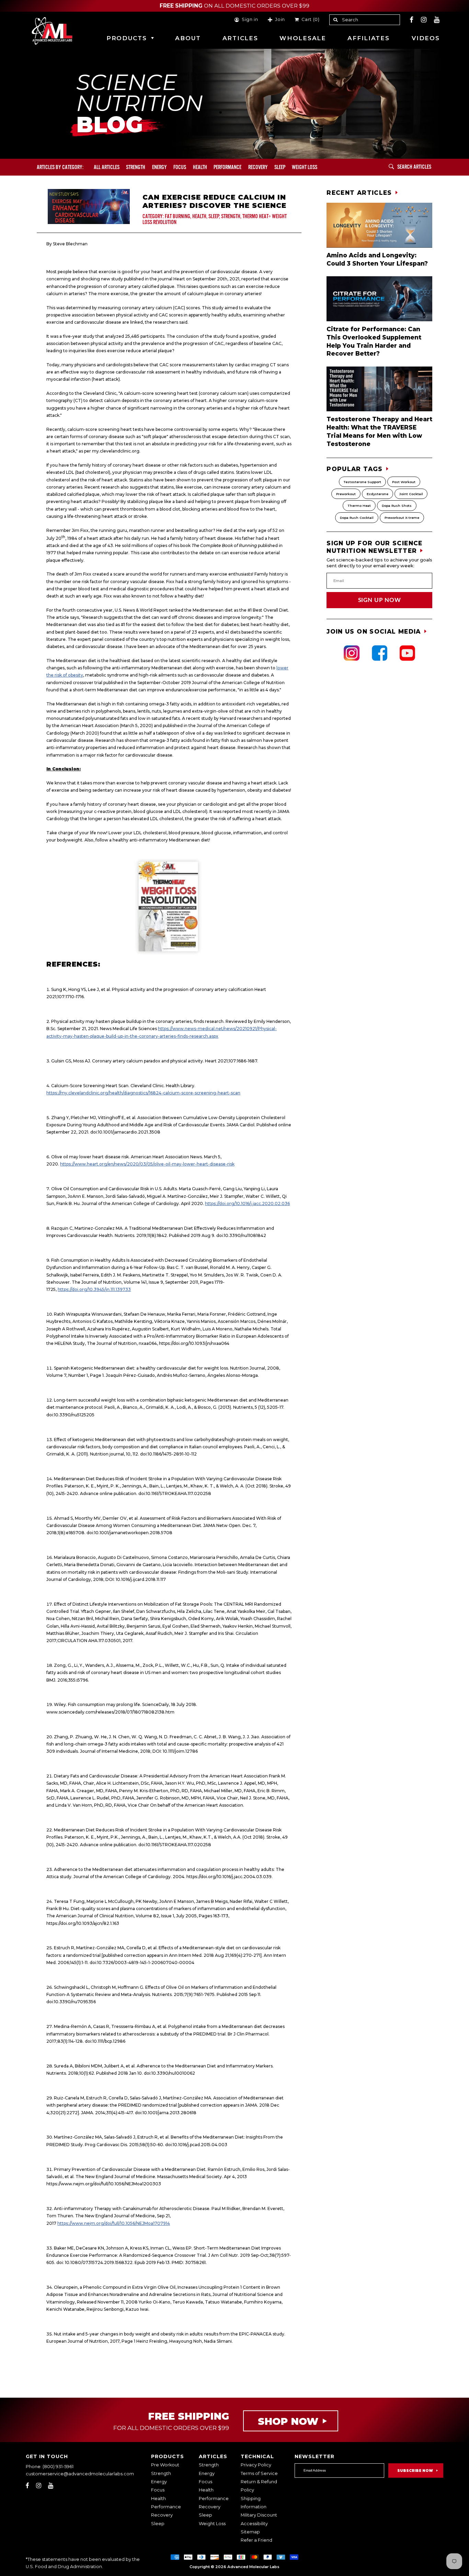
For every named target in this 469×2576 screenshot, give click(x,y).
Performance (227, 167)
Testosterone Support (362, 482)
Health (200, 167)
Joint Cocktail (411, 494)
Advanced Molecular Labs (253, 2567)
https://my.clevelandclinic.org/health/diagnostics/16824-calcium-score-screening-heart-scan (143, 1093)
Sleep (280, 167)
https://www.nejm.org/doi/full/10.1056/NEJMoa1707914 (114, 2223)
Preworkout (346, 494)
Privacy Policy (256, 2465)
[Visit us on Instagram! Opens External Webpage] (424, 20)
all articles (107, 167)
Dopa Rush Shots (397, 506)
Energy (159, 167)
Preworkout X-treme (402, 518)
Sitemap (250, 2532)
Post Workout (404, 482)
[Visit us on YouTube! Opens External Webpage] (437, 20)
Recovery (258, 167)
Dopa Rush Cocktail (357, 518)
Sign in (250, 20)
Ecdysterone (378, 494)
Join (280, 20)
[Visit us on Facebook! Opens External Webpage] (412, 20)
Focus (180, 167)
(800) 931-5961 (58, 2467)
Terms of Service (259, 2473)
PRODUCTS (127, 38)
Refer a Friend (256, 2540)
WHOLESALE (303, 38)
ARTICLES (240, 38)
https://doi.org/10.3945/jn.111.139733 (94, 1289)
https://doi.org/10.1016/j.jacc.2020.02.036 (247, 1203)
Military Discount (259, 2515)
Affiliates (368, 38)
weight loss (305, 167)
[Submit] (391, 167)
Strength (136, 167)
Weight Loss (212, 2524)
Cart (309, 20)
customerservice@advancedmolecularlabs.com (80, 2474)
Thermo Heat (359, 506)
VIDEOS (426, 38)
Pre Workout (165, 2465)
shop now (288, 2421)
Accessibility (254, 2524)
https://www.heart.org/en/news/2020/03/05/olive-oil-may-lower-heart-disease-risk (147, 1164)
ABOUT (188, 38)
